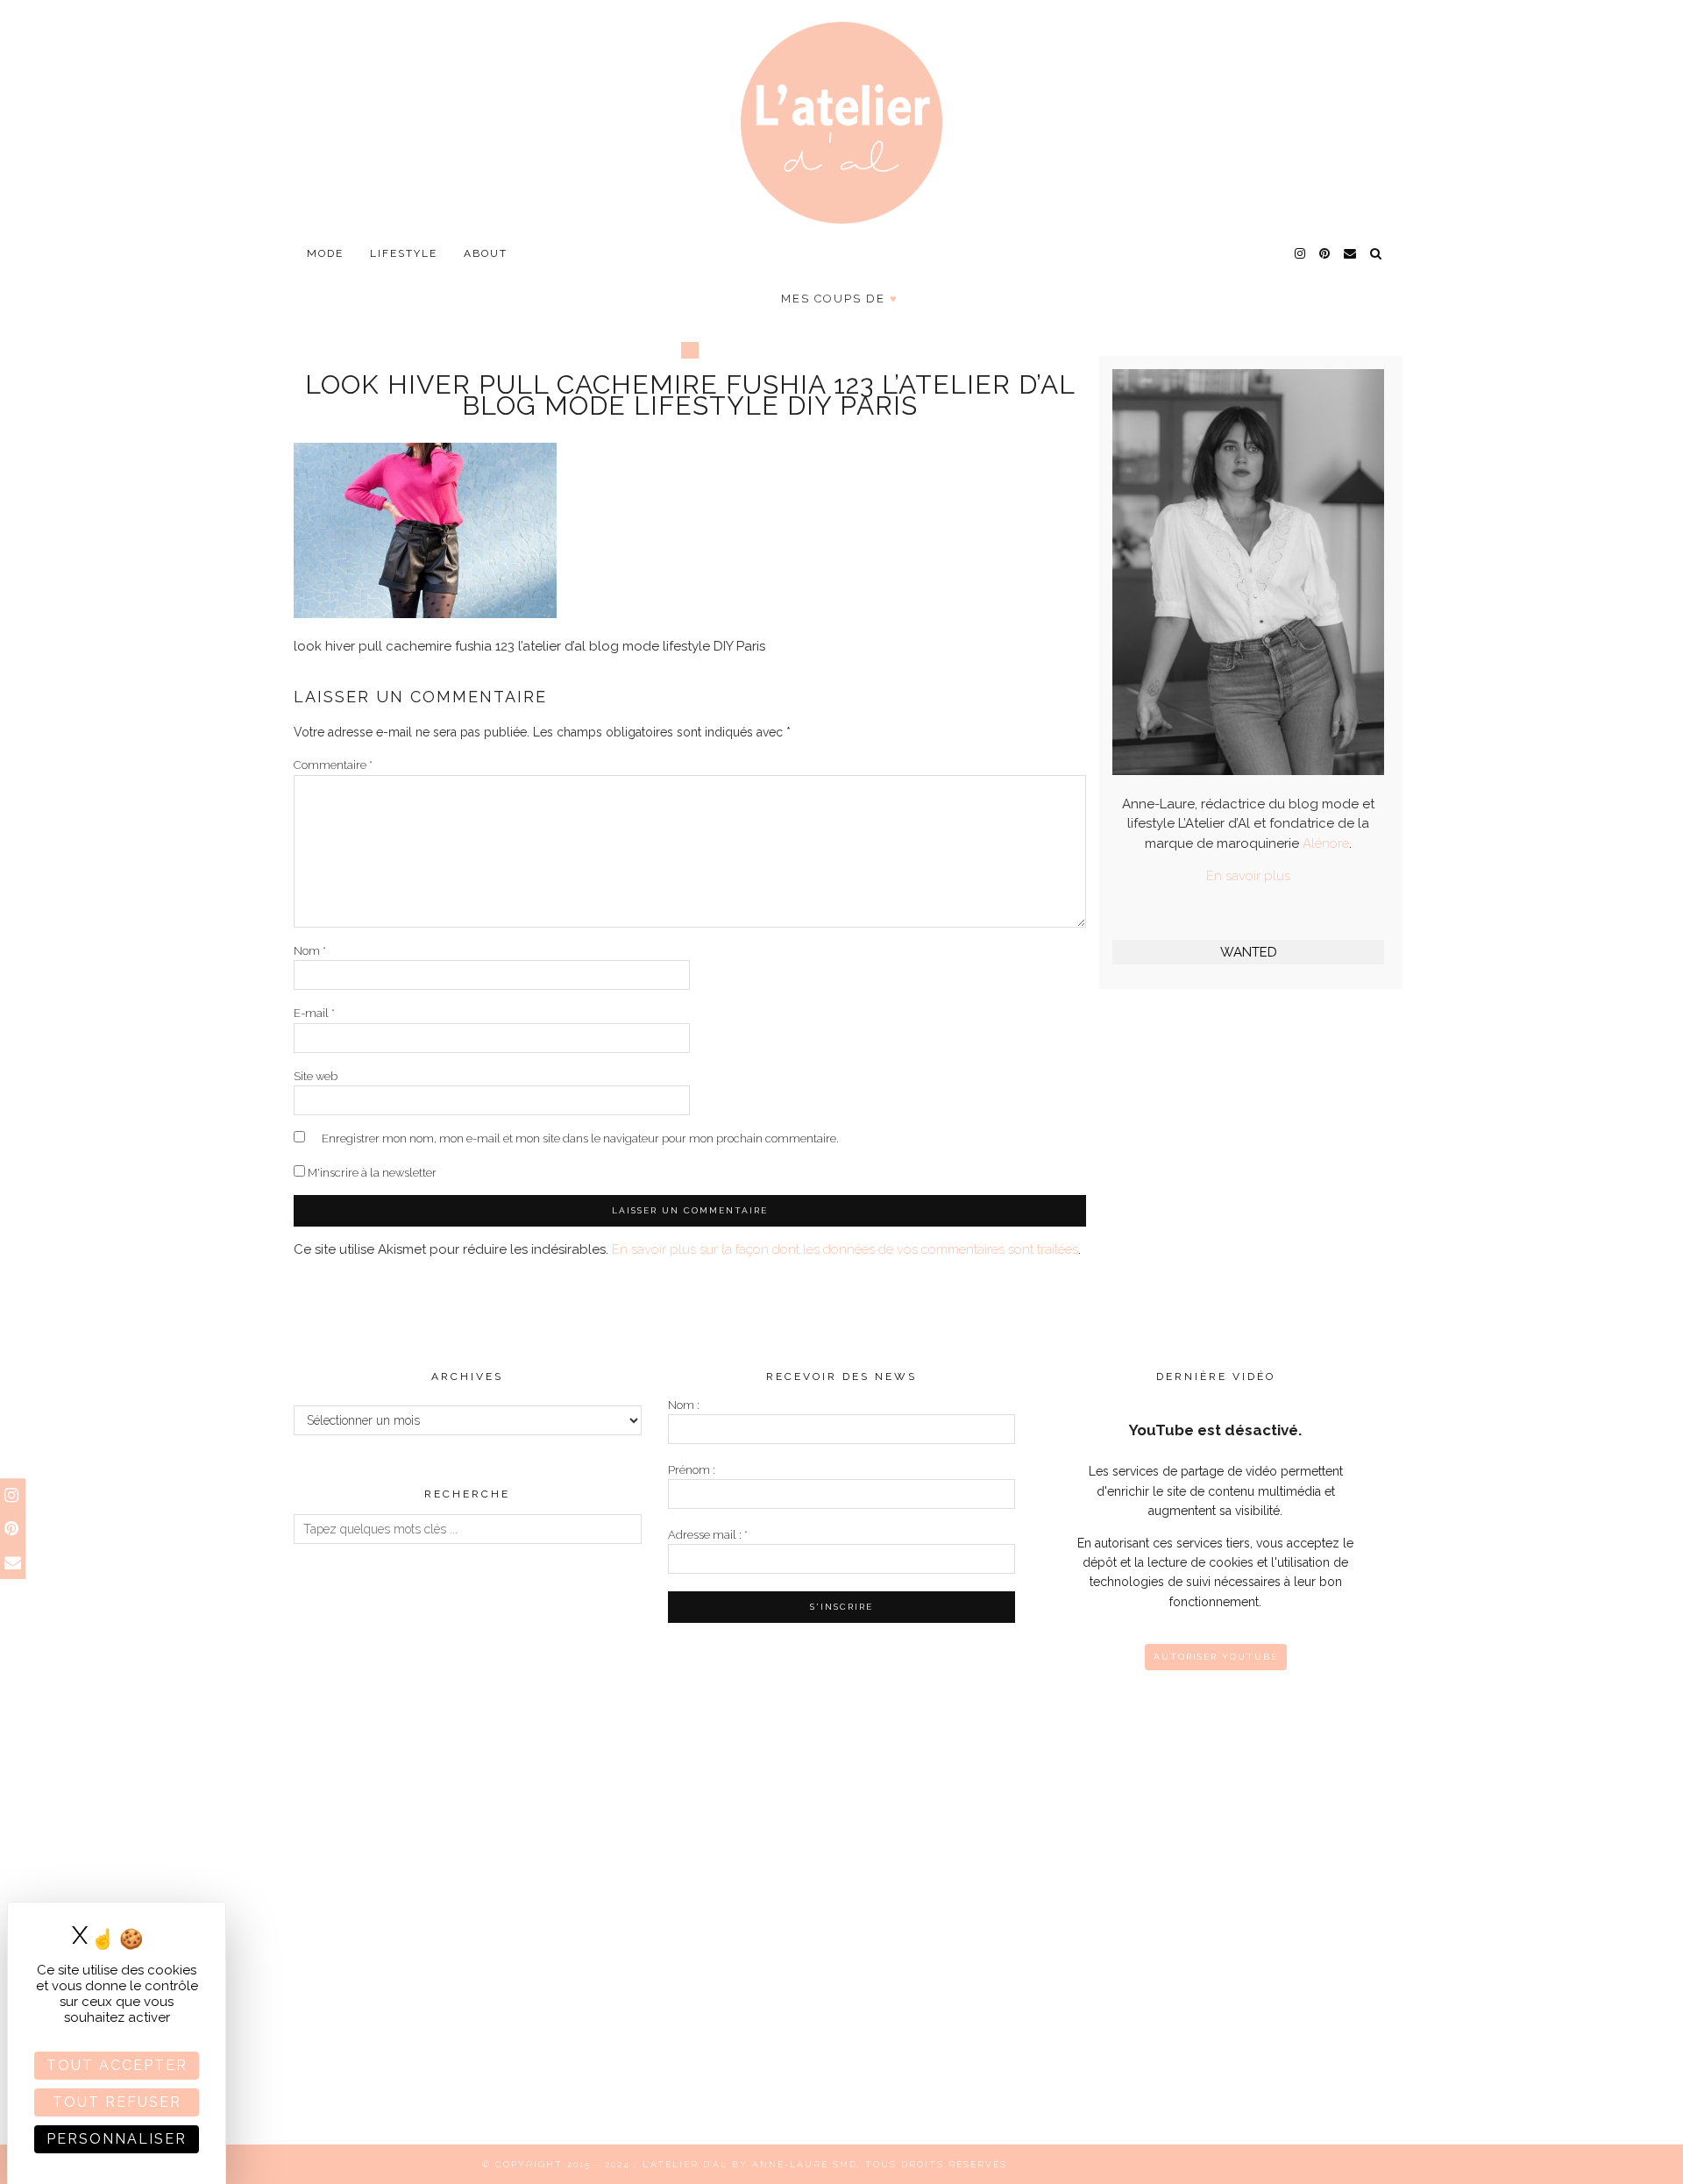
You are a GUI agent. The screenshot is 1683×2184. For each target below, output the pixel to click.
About (486, 253)
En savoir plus (1248, 876)
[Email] (1351, 253)
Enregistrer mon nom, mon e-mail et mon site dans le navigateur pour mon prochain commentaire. (580, 1138)
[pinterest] (1325, 253)
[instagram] (1301, 253)
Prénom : (692, 1470)
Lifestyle (404, 253)
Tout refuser (117, 2102)
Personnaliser (117, 2139)
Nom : (684, 1405)
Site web (316, 1076)
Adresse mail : (708, 1535)
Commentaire (333, 765)
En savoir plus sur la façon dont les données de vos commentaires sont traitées (845, 1249)
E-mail (314, 1013)
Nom (310, 951)
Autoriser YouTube (1216, 1657)
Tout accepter (117, 2065)
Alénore (1326, 843)
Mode (325, 253)
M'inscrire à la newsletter (371, 1173)
